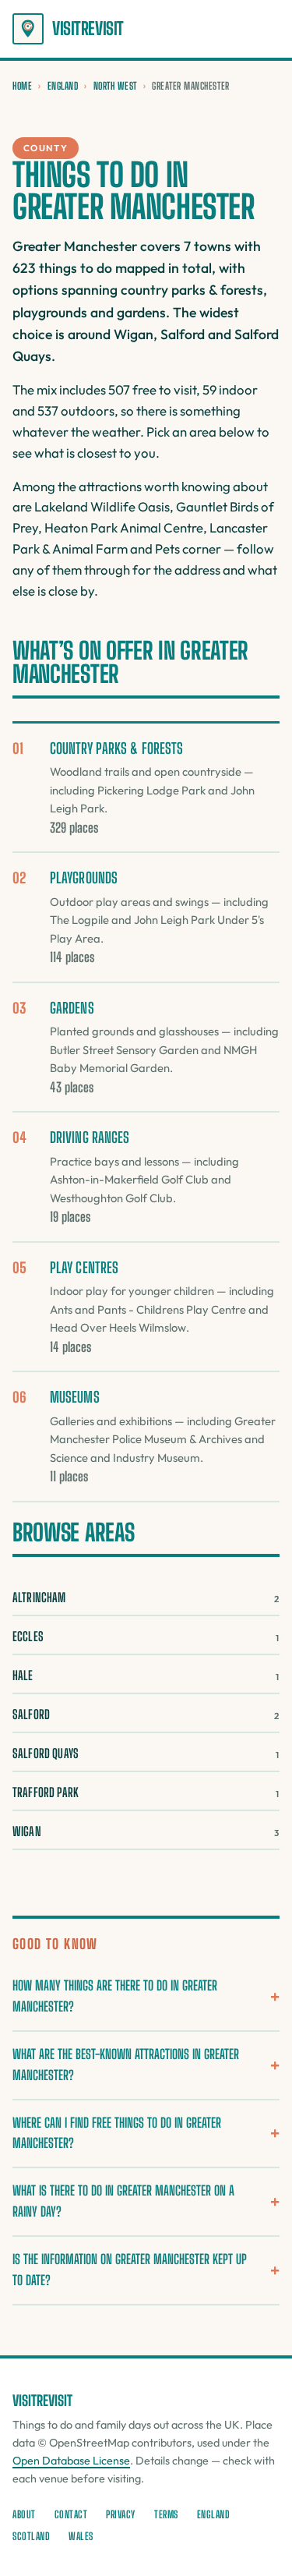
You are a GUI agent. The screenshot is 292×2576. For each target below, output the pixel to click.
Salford (146, 1714)
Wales (81, 2536)
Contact (71, 2514)
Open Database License (71, 2461)
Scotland (31, 2536)
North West (115, 86)
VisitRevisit (88, 28)
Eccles (146, 1636)
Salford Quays (146, 1753)
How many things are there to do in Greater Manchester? (115, 1996)
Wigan (146, 1831)
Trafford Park (146, 1792)
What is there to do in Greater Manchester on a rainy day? (123, 2201)
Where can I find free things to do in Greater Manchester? (117, 2133)
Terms (166, 2514)
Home (22, 86)
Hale (146, 1675)
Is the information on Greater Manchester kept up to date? (130, 2270)
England (63, 86)
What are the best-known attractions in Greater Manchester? (126, 2065)
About (24, 2514)
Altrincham (146, 1597)
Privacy (121, 2514)
